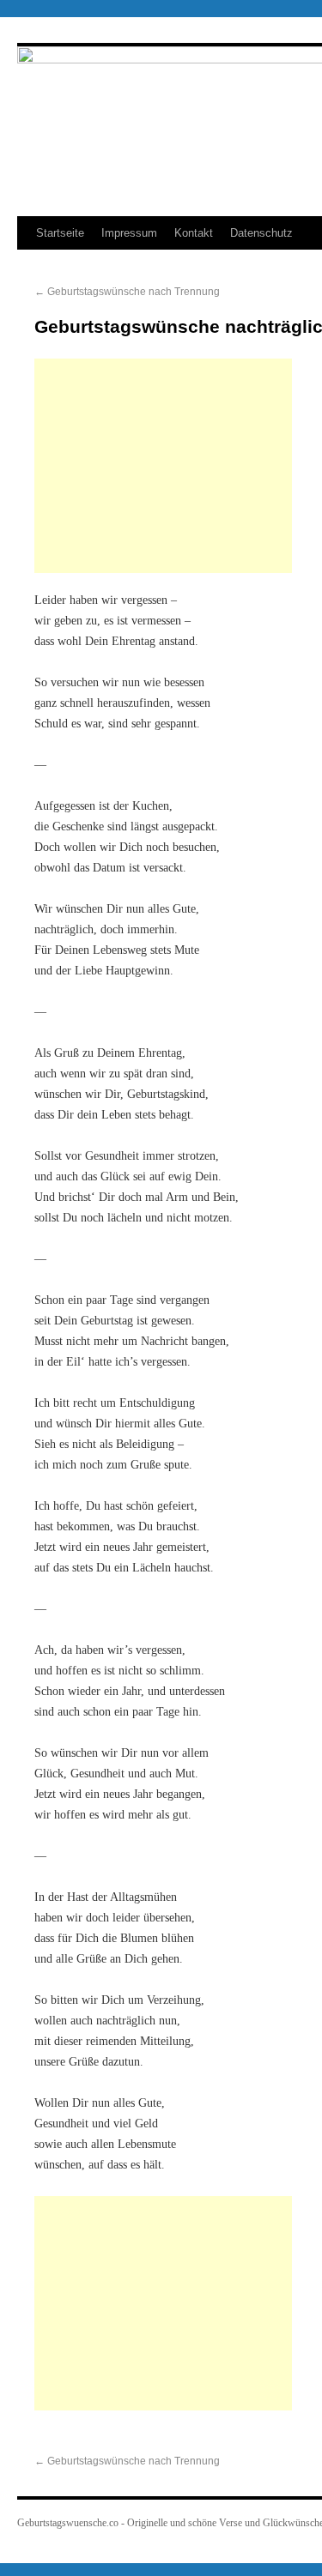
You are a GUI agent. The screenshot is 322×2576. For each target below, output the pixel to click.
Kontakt (194, 233)
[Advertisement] (163, 466)
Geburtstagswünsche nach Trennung (127, 292)
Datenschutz (261, 233)
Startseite (60, 233)
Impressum (129, 233)
